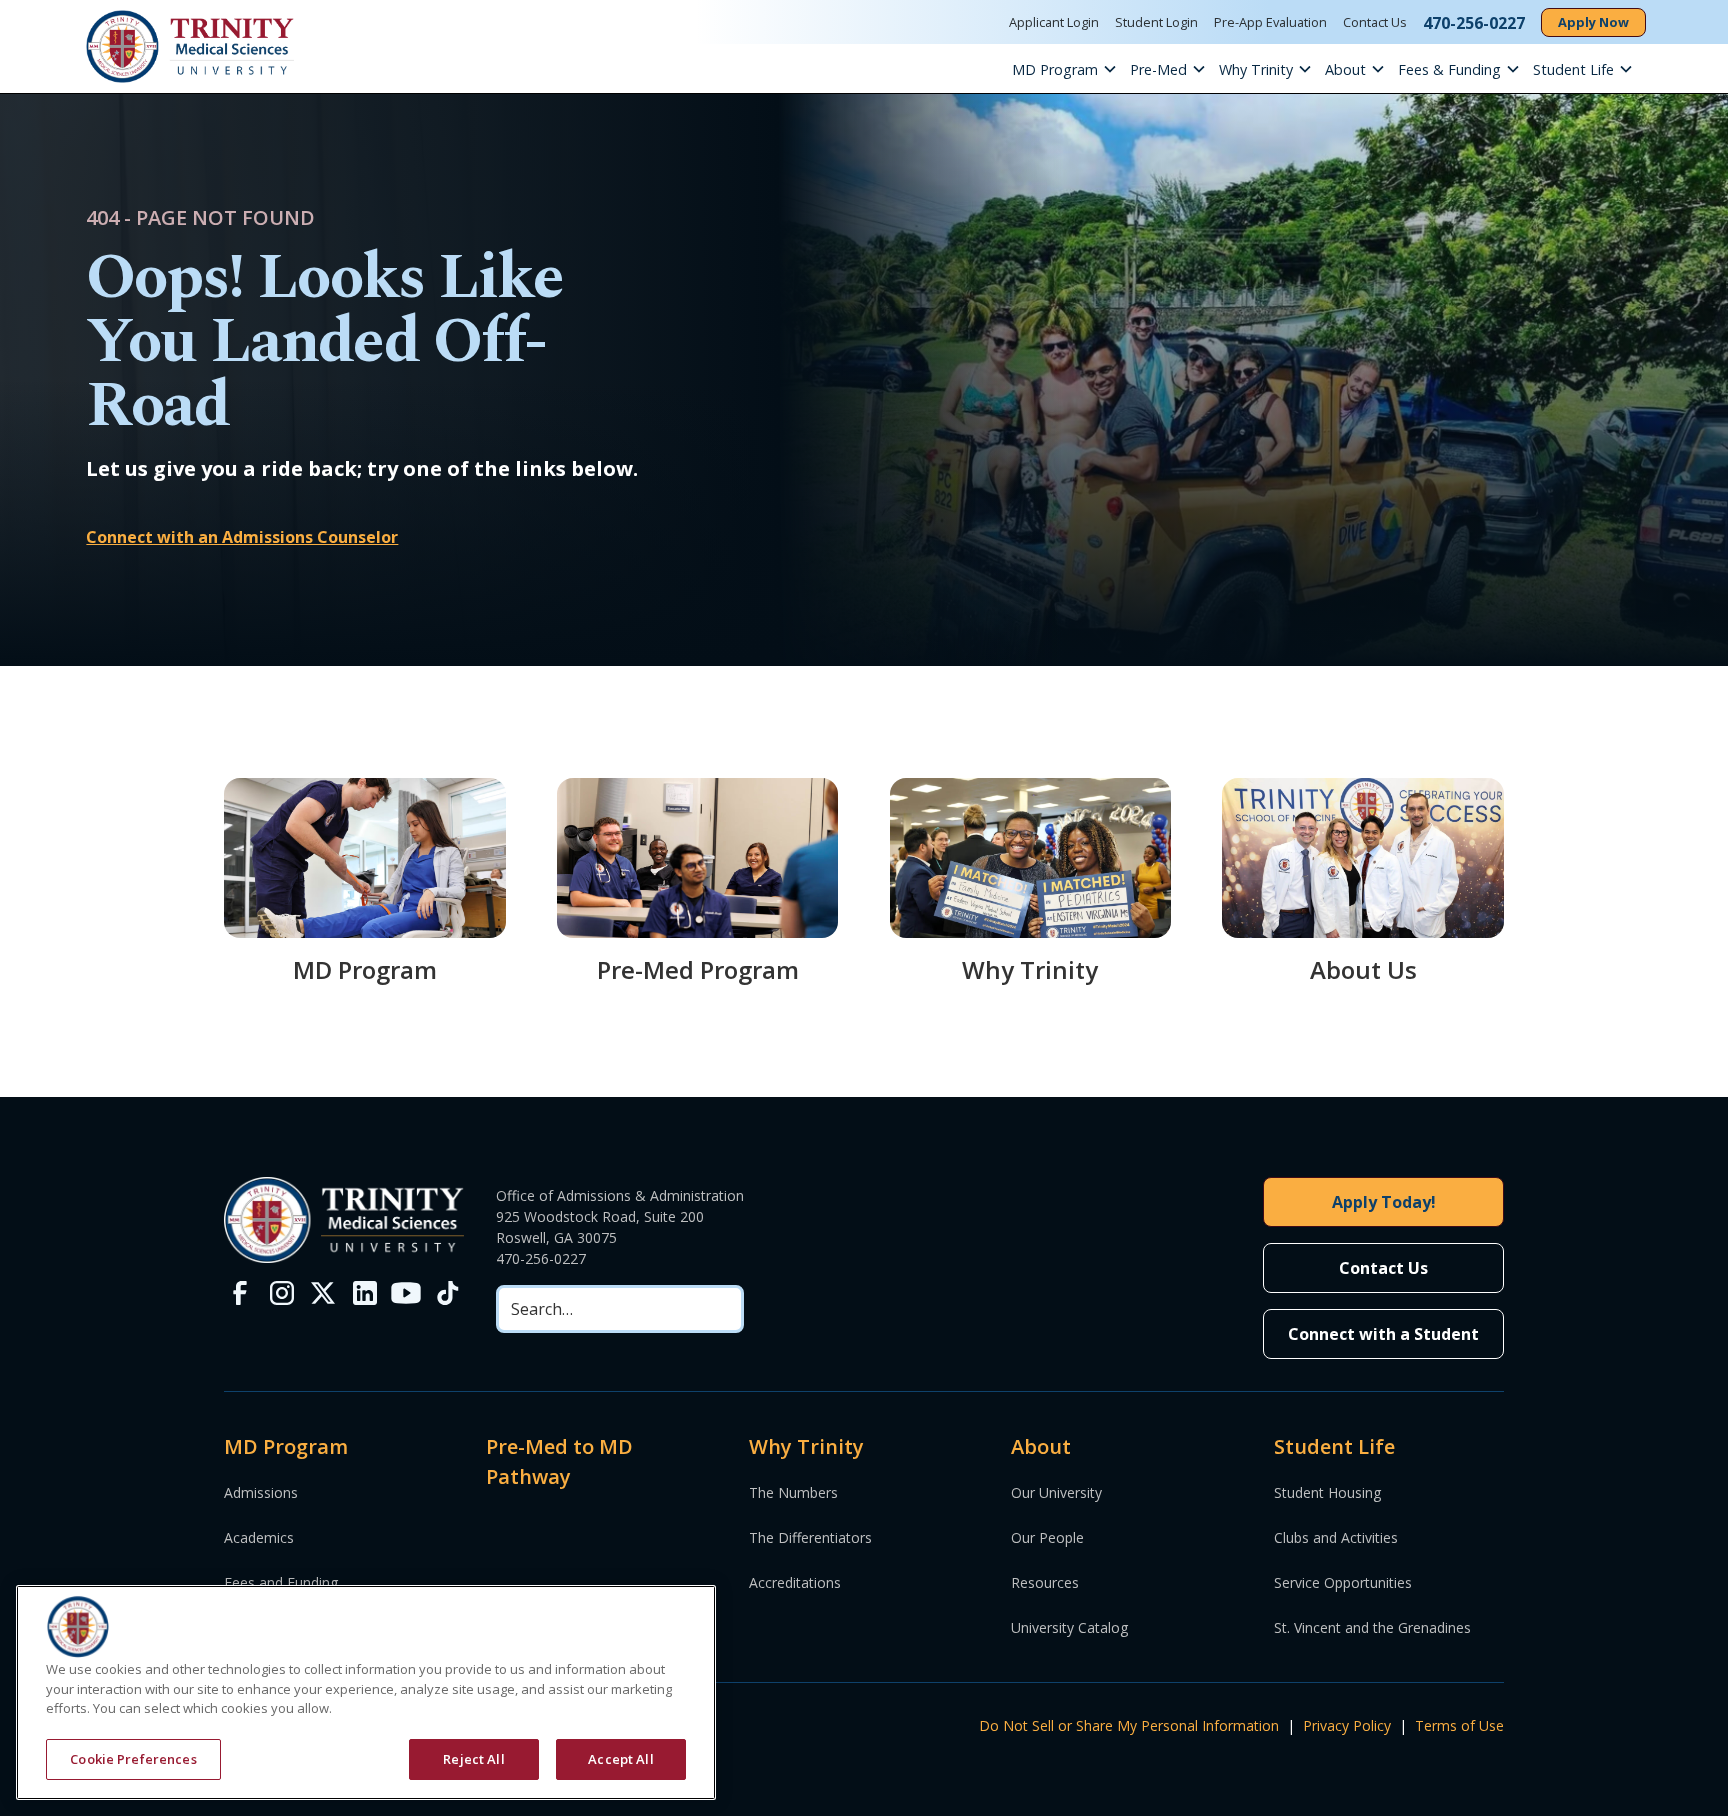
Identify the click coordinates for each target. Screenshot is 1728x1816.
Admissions (261, 1492)
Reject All (473, 1758)
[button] (1071, 69)
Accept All (620, 1758)
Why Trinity (1256, 69)
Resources (1045, 1582)
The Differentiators (810, 1537)
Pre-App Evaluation (1270, 22)
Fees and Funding (281, 1582)
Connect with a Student (1383, 1334)
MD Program (1055, 69)
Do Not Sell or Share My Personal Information (1129, 1725)
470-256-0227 (541, 1258)
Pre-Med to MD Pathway (559, 1461)
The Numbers (793, 1492)
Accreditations (795, 1582)
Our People (1047, 1537)
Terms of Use (1459, 1725)
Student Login (1156, 22)
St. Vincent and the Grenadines (1372, 1627)
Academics (259, 1537)
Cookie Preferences (133, 1758)
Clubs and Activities (1336, 1537)
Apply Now (1593, 22)
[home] (190, 46)
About (1345, 69)
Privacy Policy (1347, 1725)
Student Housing (1327, 1492)
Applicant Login (1054, 22)
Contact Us (1375, 22)
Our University (1056, 1492)
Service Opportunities (1343, 1582)
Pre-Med (1158, 69)
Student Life (1573, 69)
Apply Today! (1384, 1202)
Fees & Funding (1449, 69)
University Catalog (1069, 1627)
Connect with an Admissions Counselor (242, 537)
